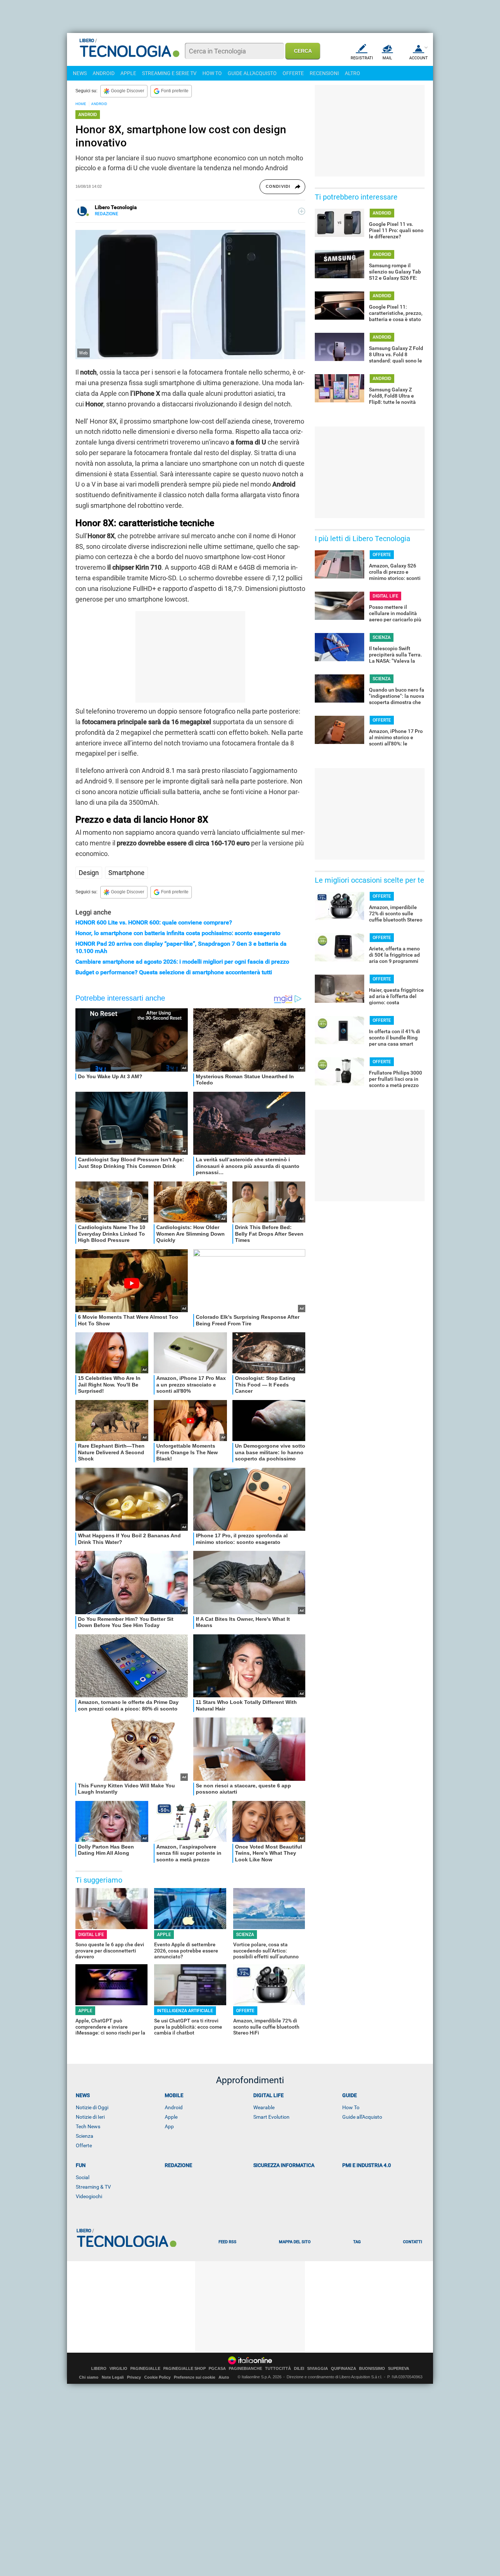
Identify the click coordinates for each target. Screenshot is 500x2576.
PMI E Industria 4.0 (367, 2165)
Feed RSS (227, 2242)
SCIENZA (245, 1935)
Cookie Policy (157, 2377)
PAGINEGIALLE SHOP (184, 2369)
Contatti (413, 2242)
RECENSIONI (324, 73)
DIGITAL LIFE (91, 1935)
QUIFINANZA (344, 2369)
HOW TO (212, 73)
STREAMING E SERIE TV (169, 73)
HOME (81, 104)
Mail (387, 58)
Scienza (85, 2136)
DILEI (299, 2369)
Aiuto (224, 2377)
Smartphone (126, 873)
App (169, 2126)
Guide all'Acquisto (362, 2117)
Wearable (264, 2107)
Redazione (178, 2165)
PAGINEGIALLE (145, 2369)
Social (83, 2177)
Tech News (88, 2126)
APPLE (128, 73)
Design (89, 873)
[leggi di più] (302, 211)
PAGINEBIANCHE (245, 2369)
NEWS (80, 73)
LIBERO (99, 2369)
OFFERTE (293, 73)
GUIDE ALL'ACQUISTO (252, 73)
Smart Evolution (271, 2117)
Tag (357, 2242)
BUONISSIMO (372, 2369)
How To (351, 2107)
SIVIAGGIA (318, 2369)
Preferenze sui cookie (195, 2377)
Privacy (134, 2377)
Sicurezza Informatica (284, 2165)
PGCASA (217, 2369)
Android (174, 2107)
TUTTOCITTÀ (278, 2369)
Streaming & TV (93, 2187)
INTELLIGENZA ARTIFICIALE (185, 2011)
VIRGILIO (118, 2369)
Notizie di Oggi (92, 2107)
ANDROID (104, 73)
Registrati (362, 58)
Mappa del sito (295, 2242)
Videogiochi (89, 2196)
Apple (171, 2117)
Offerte (84, 2145)
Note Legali (113, 2377)
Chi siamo (89, 2377)
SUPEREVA (399, 2369)
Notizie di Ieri (90, 2117)
